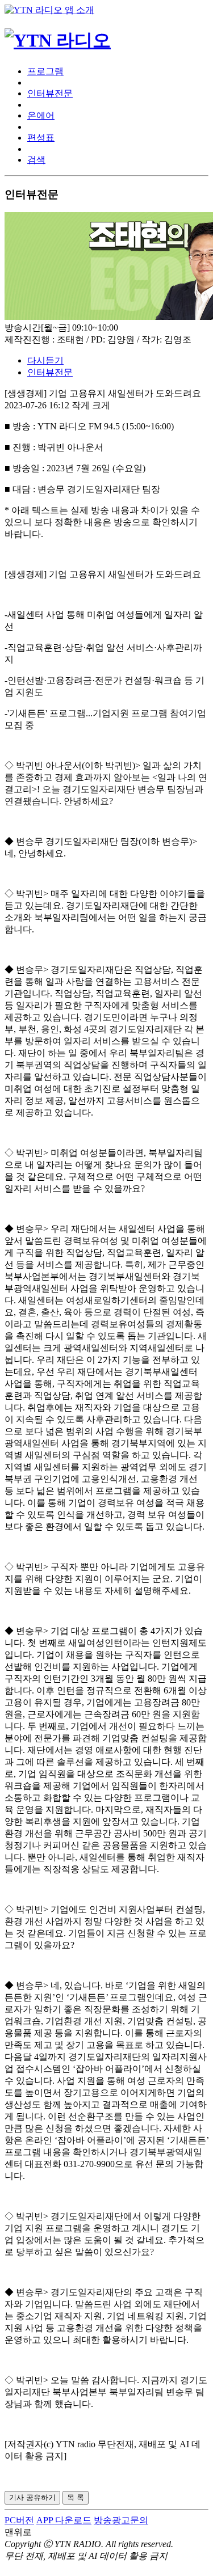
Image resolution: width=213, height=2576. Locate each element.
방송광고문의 (121, 2520)
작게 (81, 405)
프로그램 (45, 71)
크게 (101, 405)
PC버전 (19, 2520)
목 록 (76, 2497)
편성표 (41, 138)
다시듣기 (45, 360)
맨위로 (18, 2532)
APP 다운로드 (64, 2520)
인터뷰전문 (50, 93)
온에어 (41, 115)
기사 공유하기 (32, 2497)
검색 (36, 160)
